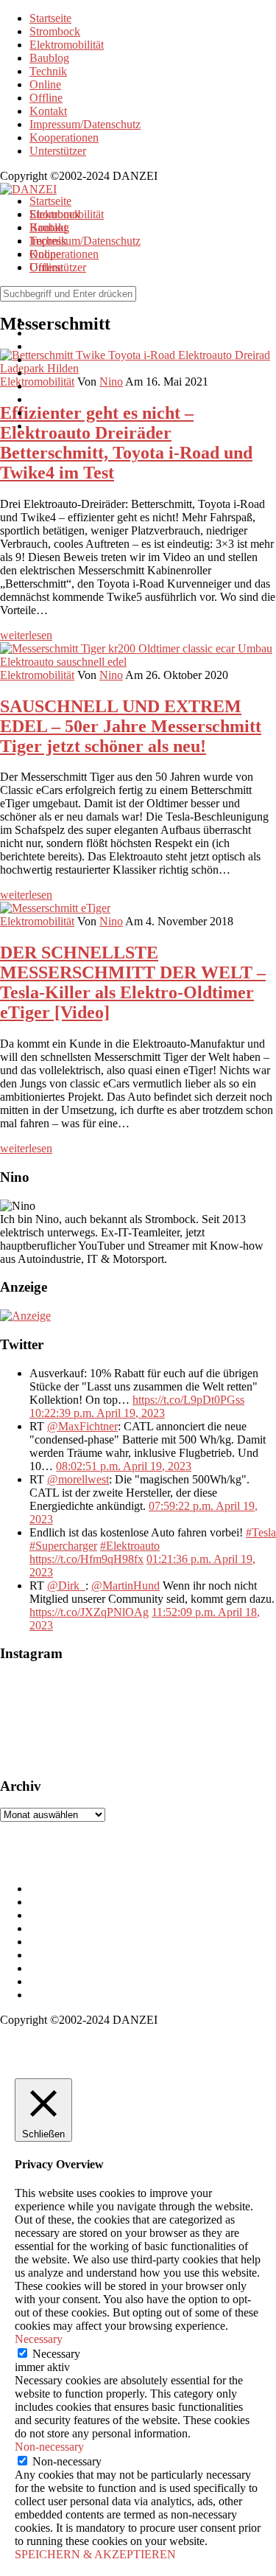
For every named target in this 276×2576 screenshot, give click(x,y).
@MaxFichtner (82, 1426)
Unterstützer (58, 151)
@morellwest (78, 1479)
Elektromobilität (67, 45)
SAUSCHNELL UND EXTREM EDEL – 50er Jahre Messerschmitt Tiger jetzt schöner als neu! (131, 726)
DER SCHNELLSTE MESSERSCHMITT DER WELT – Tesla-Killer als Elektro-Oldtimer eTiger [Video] (133, 982)
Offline (46, 98)
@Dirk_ (66, 1585)
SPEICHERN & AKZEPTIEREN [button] (95, 2554)
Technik (48, 71)
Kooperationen (64, 137)
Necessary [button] (39, 2339)
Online (45, 84)
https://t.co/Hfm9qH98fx (86, 1559)
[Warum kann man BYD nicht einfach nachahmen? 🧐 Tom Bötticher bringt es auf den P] (74, 1720)
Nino (111, 675)
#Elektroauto (130, 1546)
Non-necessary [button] (49, 2447)
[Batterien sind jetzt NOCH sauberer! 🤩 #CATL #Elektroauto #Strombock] (162, 1720)
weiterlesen (26, 635)
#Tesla (261, 1532)
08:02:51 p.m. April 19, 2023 (124, 1466)
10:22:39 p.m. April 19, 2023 (97, 1413)
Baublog (49, 58)
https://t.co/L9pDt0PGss (188, 1400)
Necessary (56, 2354)
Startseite (50, 18)
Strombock (55, 31)
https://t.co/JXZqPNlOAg (89, 1612)
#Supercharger (63, 1546)
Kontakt (48, 111)
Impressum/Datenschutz (85, 124)
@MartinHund (125, 1585)
